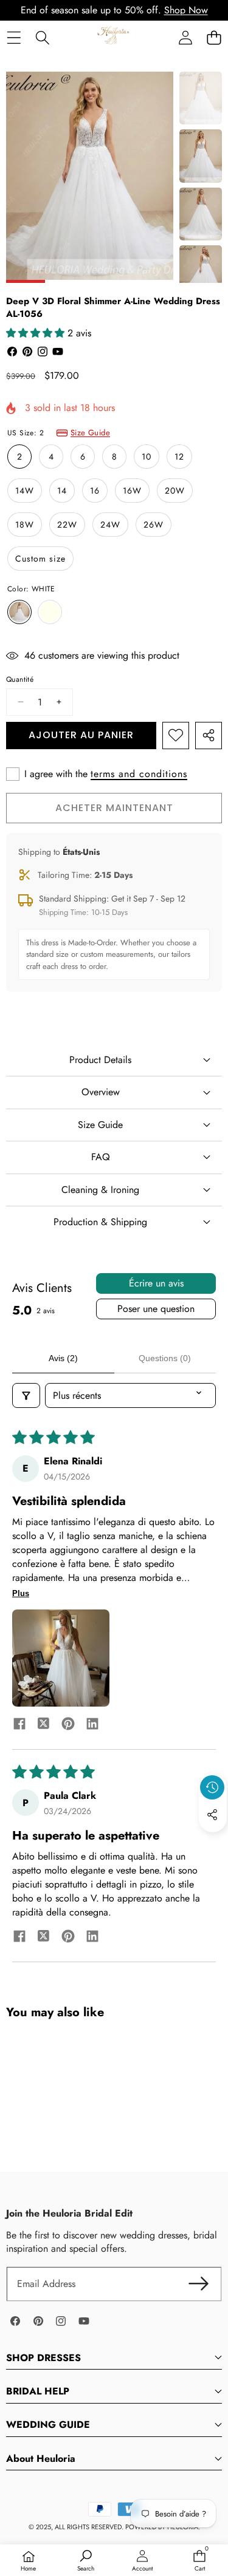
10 (147, 457)
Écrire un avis (156, 1283)
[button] (214, 37)
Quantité (20, 680)
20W (175, 491)
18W (25, 525)
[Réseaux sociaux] (212, 1815)
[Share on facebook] (19, 1725)
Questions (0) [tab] (165, 1358)
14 (62, 491)
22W (67, 525)
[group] (201, 98)
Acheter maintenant (114, 808)
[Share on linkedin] (92, 1725)
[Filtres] (26, 1395)
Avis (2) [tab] (63, 1358)
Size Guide (90, 433)
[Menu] (14, 37)
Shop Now (186, 10)
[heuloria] (113, 37)
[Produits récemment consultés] (212, 1787)
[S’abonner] (199, 2284)
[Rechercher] (42, 37)
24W (110, 525)
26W (154, 525)
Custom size (40, 559)
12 (179, 457)
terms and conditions (139, 774)
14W (25, 491)
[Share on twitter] (44, 1725)
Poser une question (156, 1309)
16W (132, 491)
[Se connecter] (185, 37)
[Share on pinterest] (68, 1725)
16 (95, 491)
